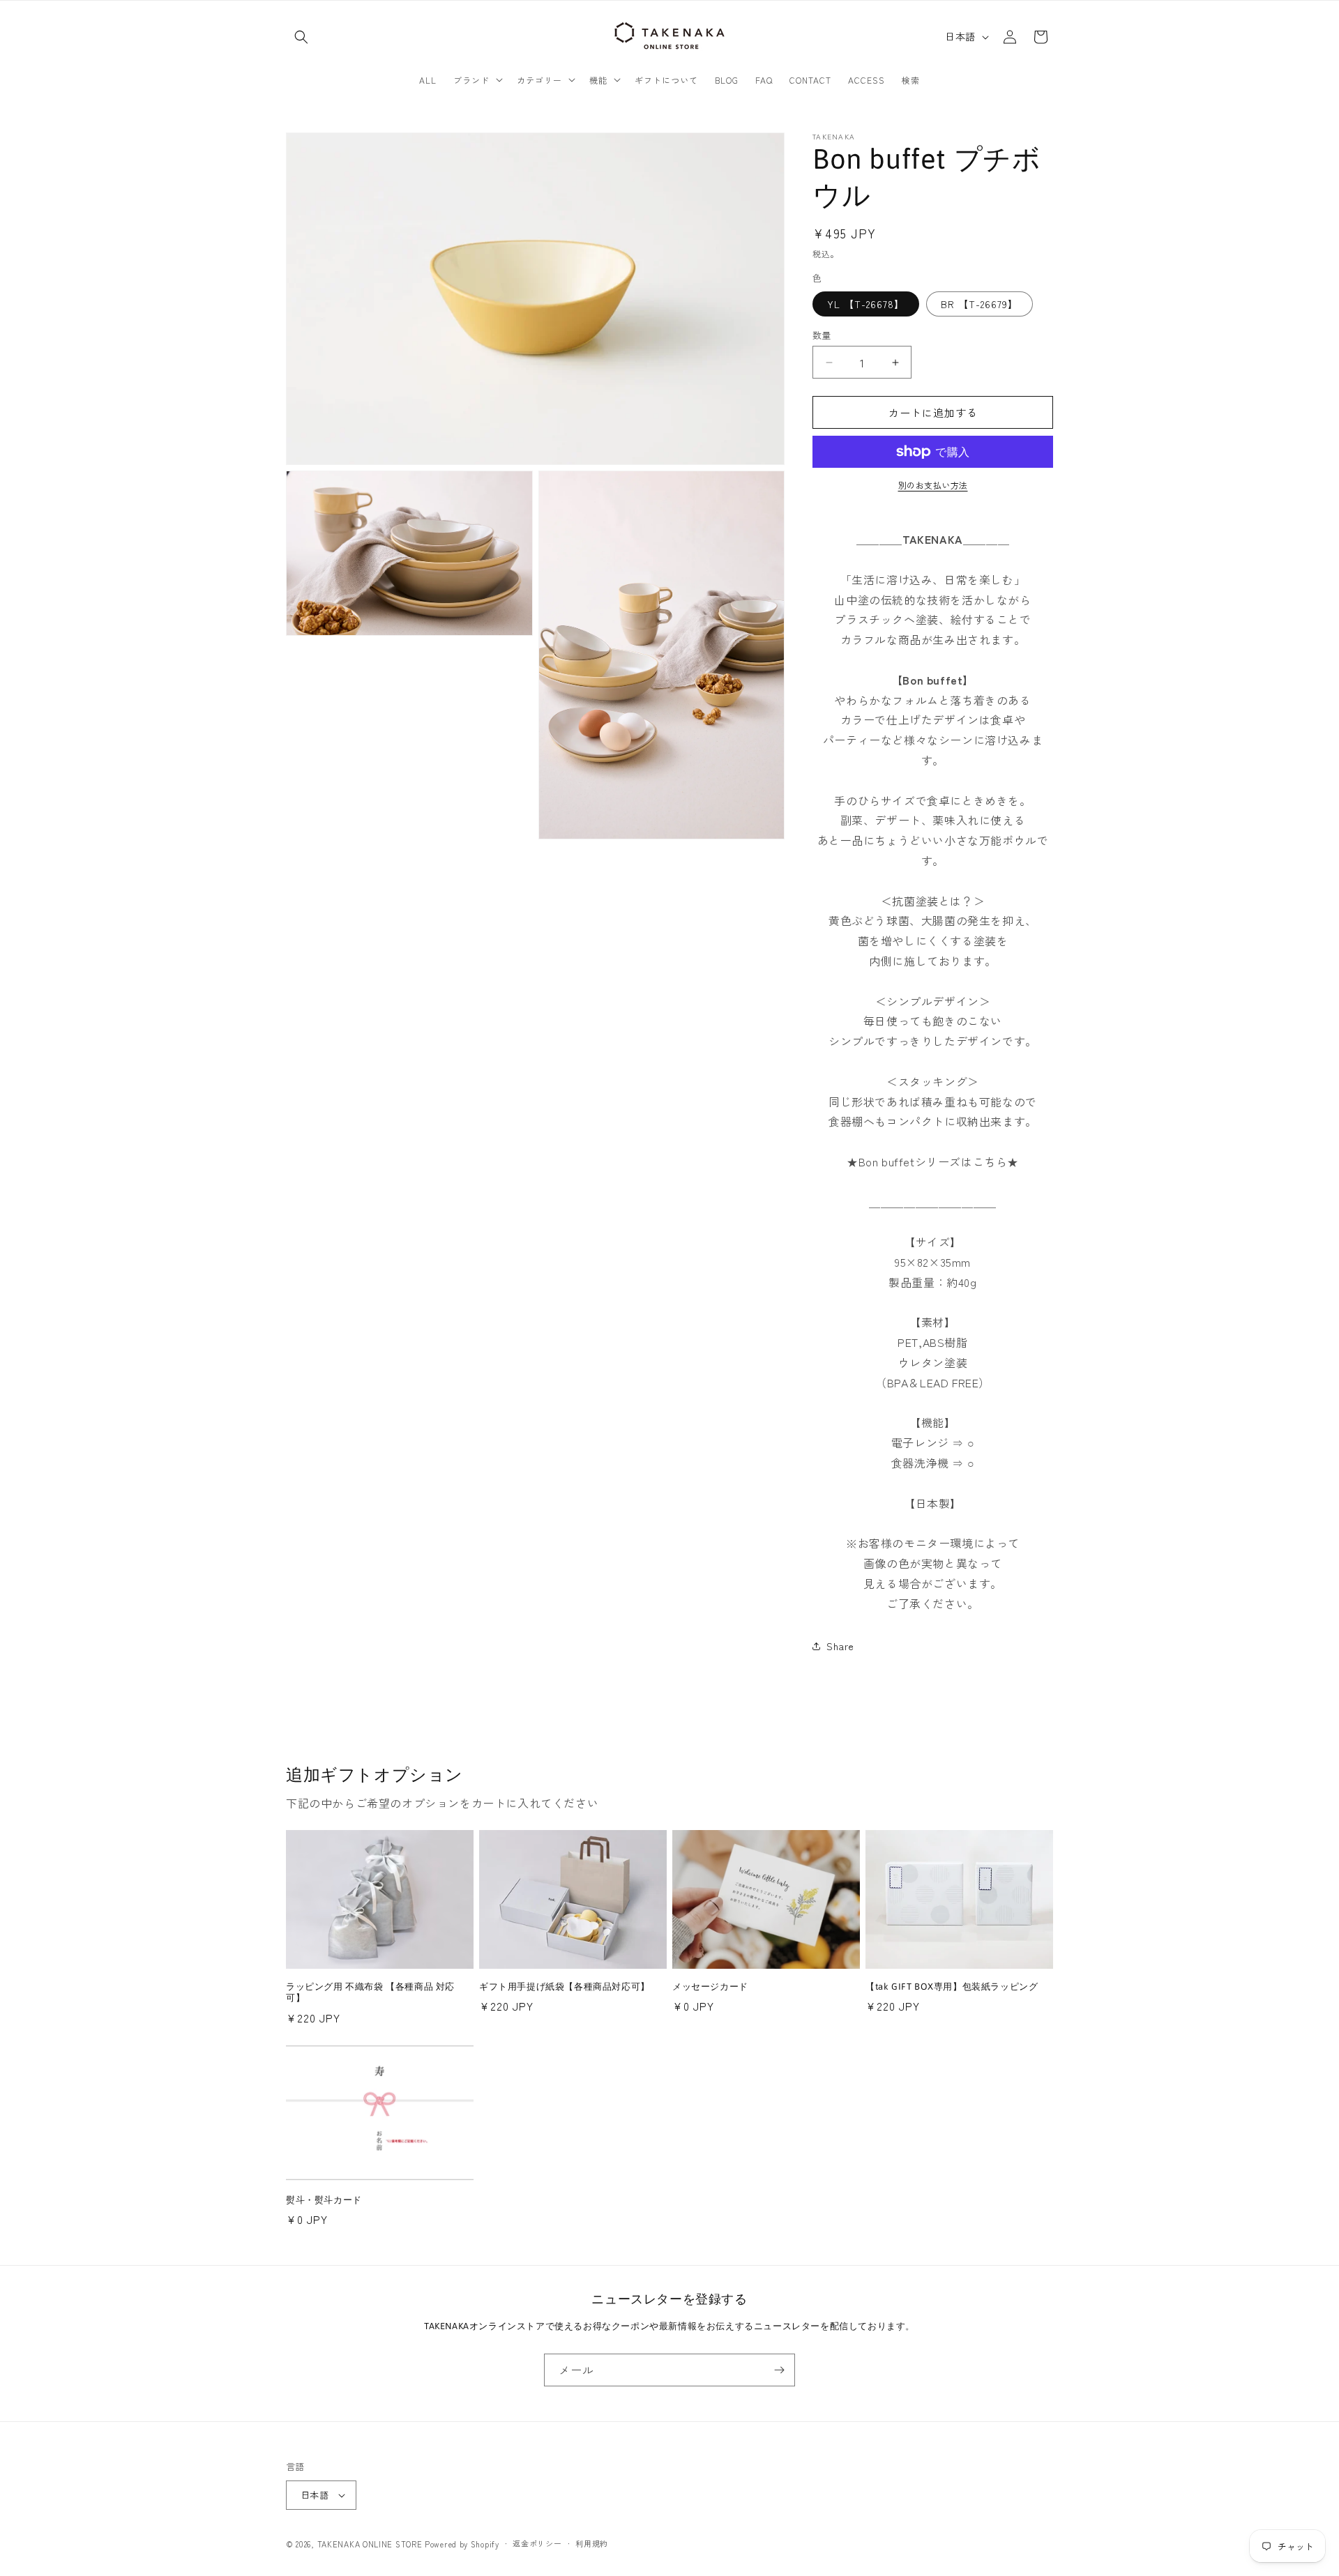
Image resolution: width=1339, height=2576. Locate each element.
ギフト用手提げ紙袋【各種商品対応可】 (565, 1987)
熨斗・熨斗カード (324, 2200)
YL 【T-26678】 (866, 304)
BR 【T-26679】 (979, 304)
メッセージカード (710, 1987)
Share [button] (840, 1646)
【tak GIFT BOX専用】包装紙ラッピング (952, 1987)
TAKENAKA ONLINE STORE (370, 2544)
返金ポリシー (537, 2543)
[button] (301, 37)
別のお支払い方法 (933, 485)
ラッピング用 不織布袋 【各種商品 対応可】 (370, 1992)
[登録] (779, 2370)
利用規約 (592, 2543)
